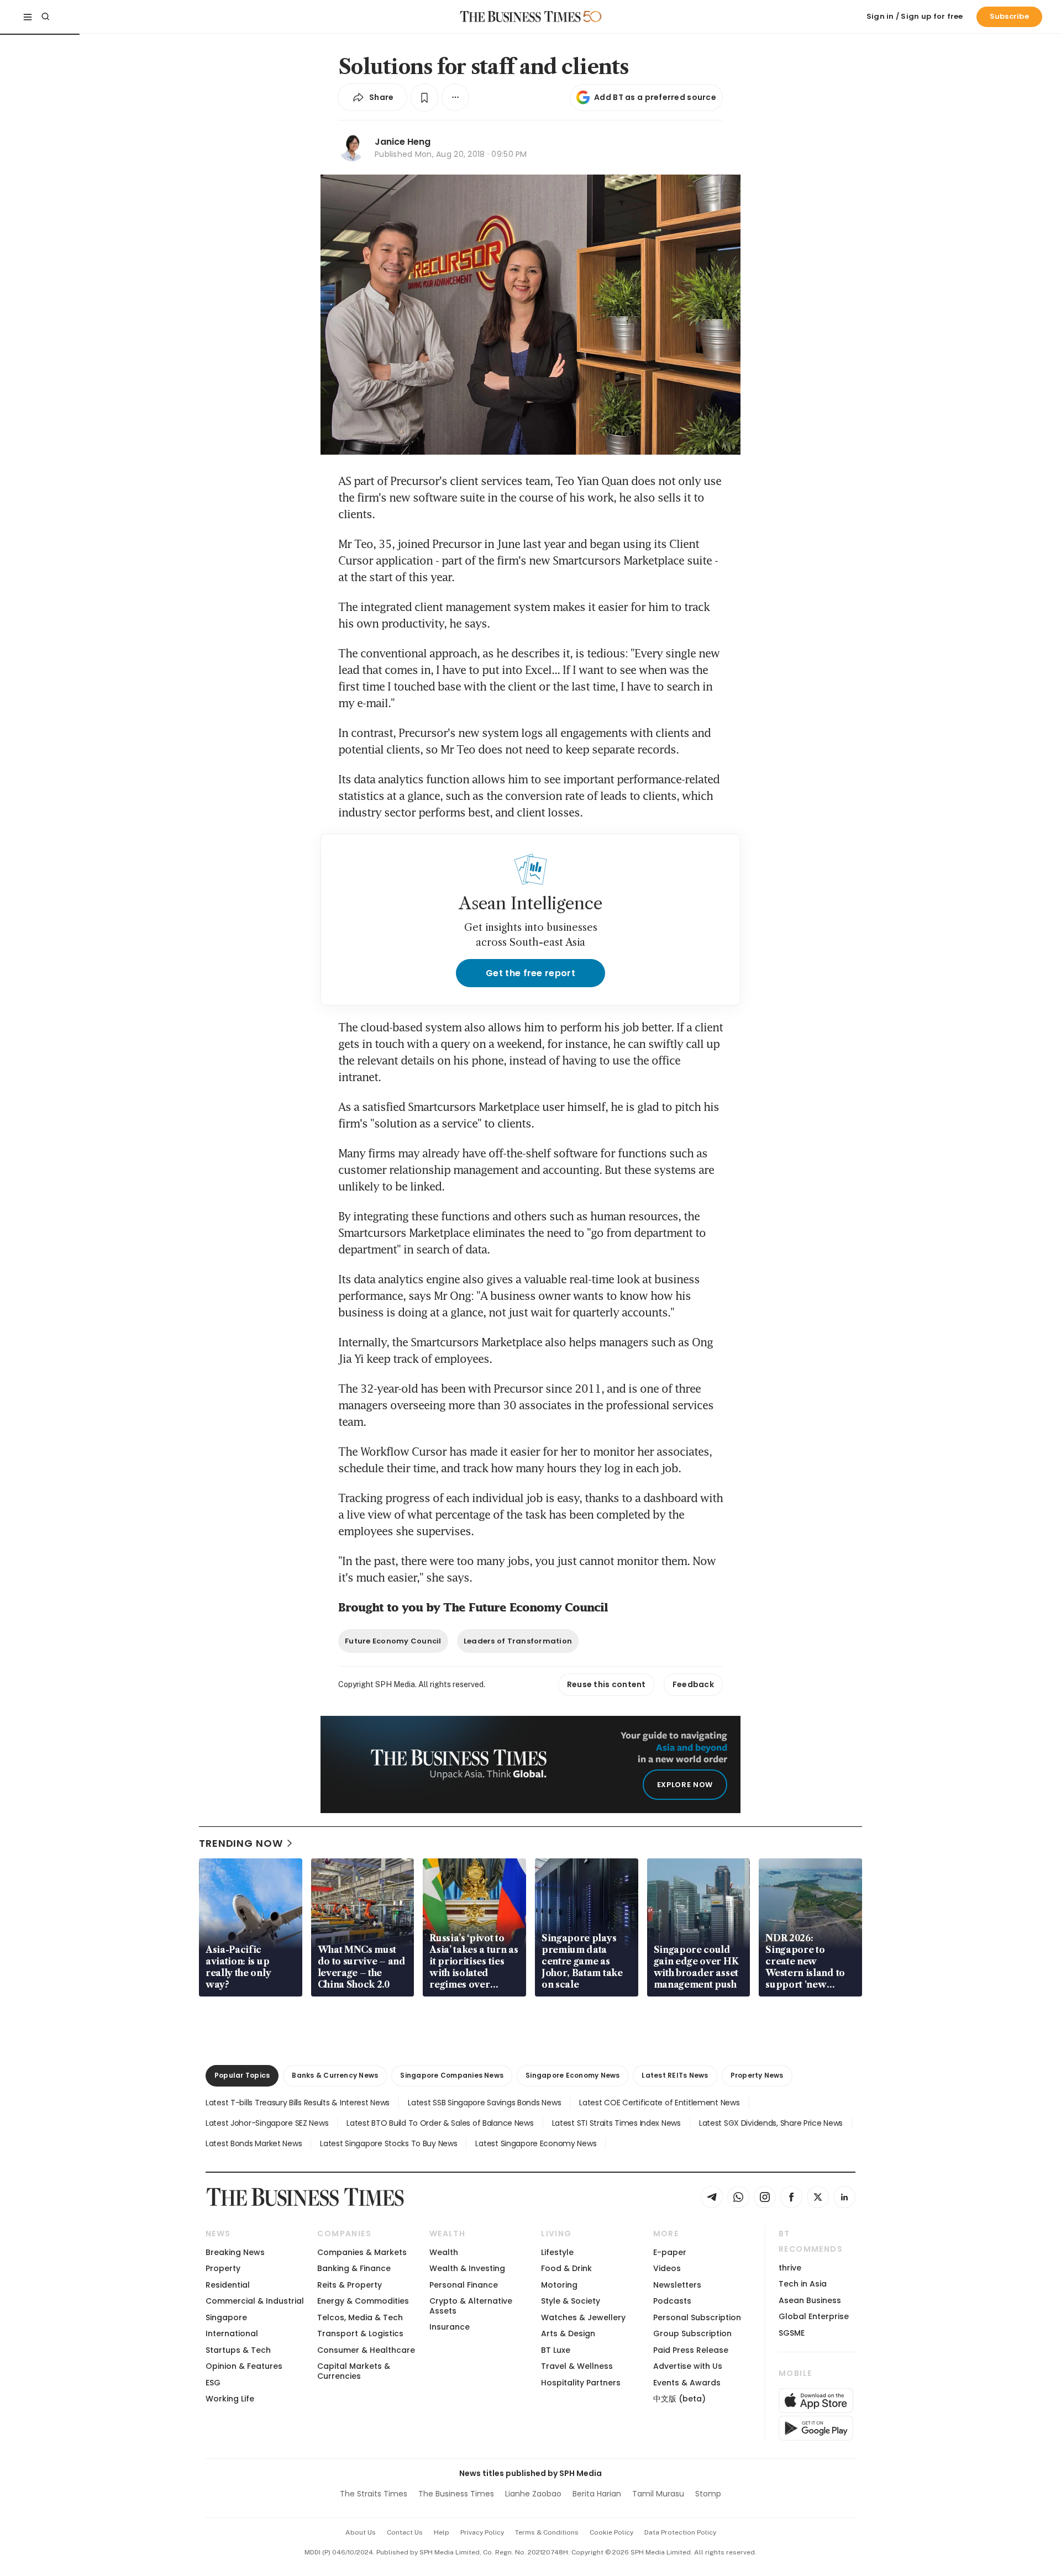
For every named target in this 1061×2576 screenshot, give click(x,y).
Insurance (450, 2327)
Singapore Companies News (452, 2075)
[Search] (45, 17)
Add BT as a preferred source (655, 97)
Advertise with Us (688, 2366)
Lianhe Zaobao (533, 2494)
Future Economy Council (393, 1641)
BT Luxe (556, 2350)
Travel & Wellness (577, 2366)
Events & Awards (687, 2383)
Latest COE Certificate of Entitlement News (659, 2103)
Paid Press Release (691, 2350)
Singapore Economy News (572, 2075)
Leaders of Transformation (518, 1641)
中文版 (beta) (679, 2399)
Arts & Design (568, 2333)
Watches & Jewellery (583, 2317)
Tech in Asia (803, 2284)
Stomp (708, 2494)
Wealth (444, 2252)
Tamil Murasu (658, 2494)
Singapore (226, 2317)
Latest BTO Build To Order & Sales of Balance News (440, 2123)
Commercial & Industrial (255, 2301)
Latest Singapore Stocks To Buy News (388, 2143)
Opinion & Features (244, 2366)
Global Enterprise (814, 2316)
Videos (667, 2268)
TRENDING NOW (241, 1843)
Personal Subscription (697, 2317)
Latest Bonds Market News (254, 2143)
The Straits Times (374, 2494)
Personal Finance (464, 2285)
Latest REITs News (675, 2075)
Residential (228, 2285)
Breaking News (235, 2252)
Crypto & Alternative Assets (471, 2306)
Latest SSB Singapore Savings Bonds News (484, 2103)
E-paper (670, 2252)
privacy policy (482, 2532)
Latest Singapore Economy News (536, 2143)
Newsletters (677, 2285)
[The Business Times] (521, 17)
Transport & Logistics (360, 2333)
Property (223, 2268)
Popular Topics (242, 2075)
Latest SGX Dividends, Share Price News (771, 2123)
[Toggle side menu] (28, 17)
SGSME (792, 2333)
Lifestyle (557, 2252)
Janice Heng (403, 142)
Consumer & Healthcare (366, 2350)
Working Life (230, 2399)
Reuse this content (606, 1684)
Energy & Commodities (363, 2301)
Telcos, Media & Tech (360, 2317)
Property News (757, 2075)
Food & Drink (566, 2268)
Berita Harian (597, 2494)
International (232, 2333)
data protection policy (680, 2532)
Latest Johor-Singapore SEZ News (267, 2123)
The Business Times (456, 2494)
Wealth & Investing (467, 2268)
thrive (790, 2268)
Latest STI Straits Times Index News (616, 2123)
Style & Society (571, 2301)
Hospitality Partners (581, 2383)
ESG (213, 2383)
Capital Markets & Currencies (354, 2371)
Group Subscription (692, 2333)
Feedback (693, 1684)
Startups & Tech (238, 2350)
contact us (405, 2532)
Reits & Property (350, 2285)
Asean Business (810, 2300)
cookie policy (611, 2532)
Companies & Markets (362, 2252)
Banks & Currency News (335, 2075)
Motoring (559, 2285)
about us (361, 2532)
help (442, 2532)
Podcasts (672, 2301)
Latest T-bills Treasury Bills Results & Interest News (298, 2103)
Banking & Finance (354, 2268)
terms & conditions (547, 2532)
